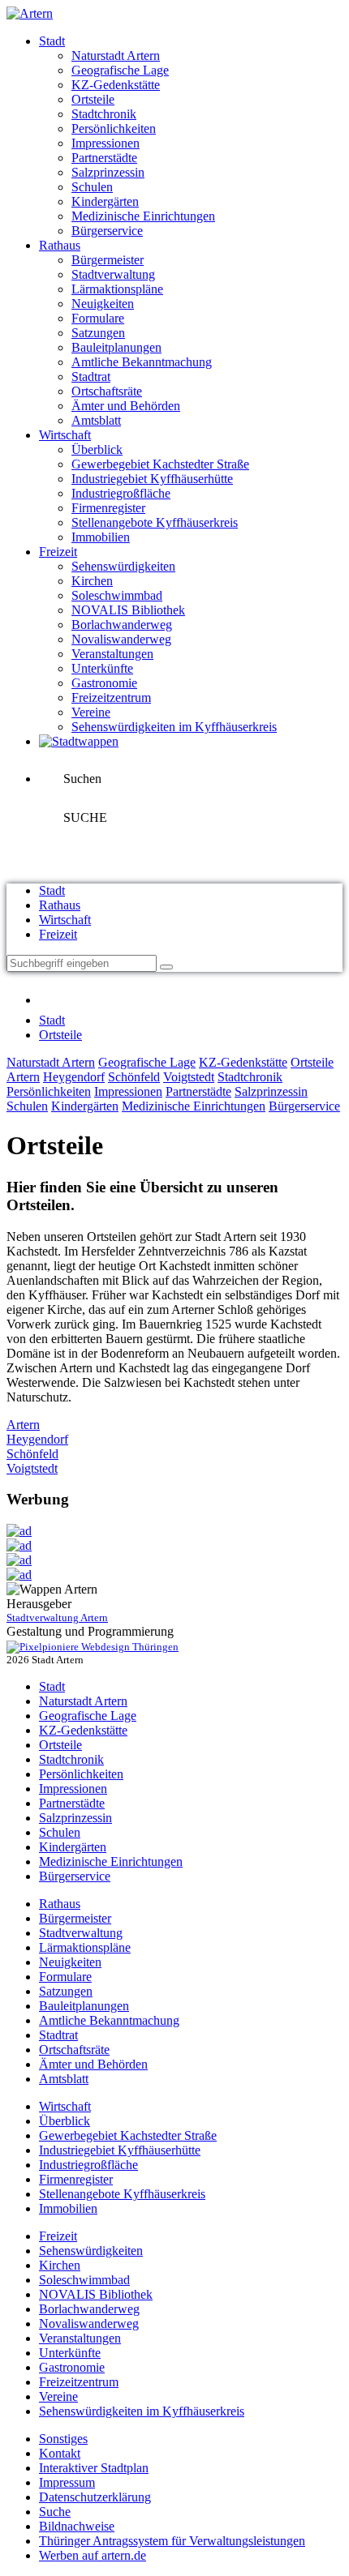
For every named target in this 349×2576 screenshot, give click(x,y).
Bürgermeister (108, 260)
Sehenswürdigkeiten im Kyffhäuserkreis (174, 727)
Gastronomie (104, 683)
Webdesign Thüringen (129, 1647)
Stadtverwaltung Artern (57, 1617)
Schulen (92, 187)
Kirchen (92, 581)
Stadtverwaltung (113, 274)
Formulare (98, 318)
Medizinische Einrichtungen (143, 216)
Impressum (67, 2482)
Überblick (97, 449)
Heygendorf (74, 1077)
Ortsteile (93, 99)
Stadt (52, 41)
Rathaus (60, 245)
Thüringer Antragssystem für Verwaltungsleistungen (172, 2541)
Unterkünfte (102, 668)
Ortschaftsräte (107, 391)
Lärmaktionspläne (117, 289)
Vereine (91, 712)
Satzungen (98, 333)
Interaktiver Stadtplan (94, 2468)
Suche (55, 2512)
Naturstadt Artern (116, 56)
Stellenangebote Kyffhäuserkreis (155, 522)
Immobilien (101, 537)
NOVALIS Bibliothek (128, 610)
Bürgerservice (107, 231)
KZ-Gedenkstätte (116, 85)
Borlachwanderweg (122, 625)
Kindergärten (105, 201)
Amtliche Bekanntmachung (142, 362)
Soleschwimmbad (117, 595)
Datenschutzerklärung (95, 2497)
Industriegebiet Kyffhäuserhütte (152, 479)
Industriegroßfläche (121, 493)
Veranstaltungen (112, 654)
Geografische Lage (120, 70)
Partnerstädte (104, 158)
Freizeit (58, 552)
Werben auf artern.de (93, 2555)
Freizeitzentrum (111, 697)
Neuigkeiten (103, 304)
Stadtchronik (104, 114)
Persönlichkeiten (114, 128)
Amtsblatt (96, 420)
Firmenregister (108, 508)
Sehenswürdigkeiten (123, 566)
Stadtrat (91, 377)
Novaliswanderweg (121, 639)
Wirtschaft (65, 435)
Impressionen (106, 143)
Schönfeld (134, 1077)
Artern (23, 1077)
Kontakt (60, 2453)
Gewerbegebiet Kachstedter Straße (160, 464)
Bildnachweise (77, 2526)
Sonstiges (63, 2439)
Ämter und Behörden (126, 406)
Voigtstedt (189, 1077)
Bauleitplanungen (116, 347)
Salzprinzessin (108, 172)
